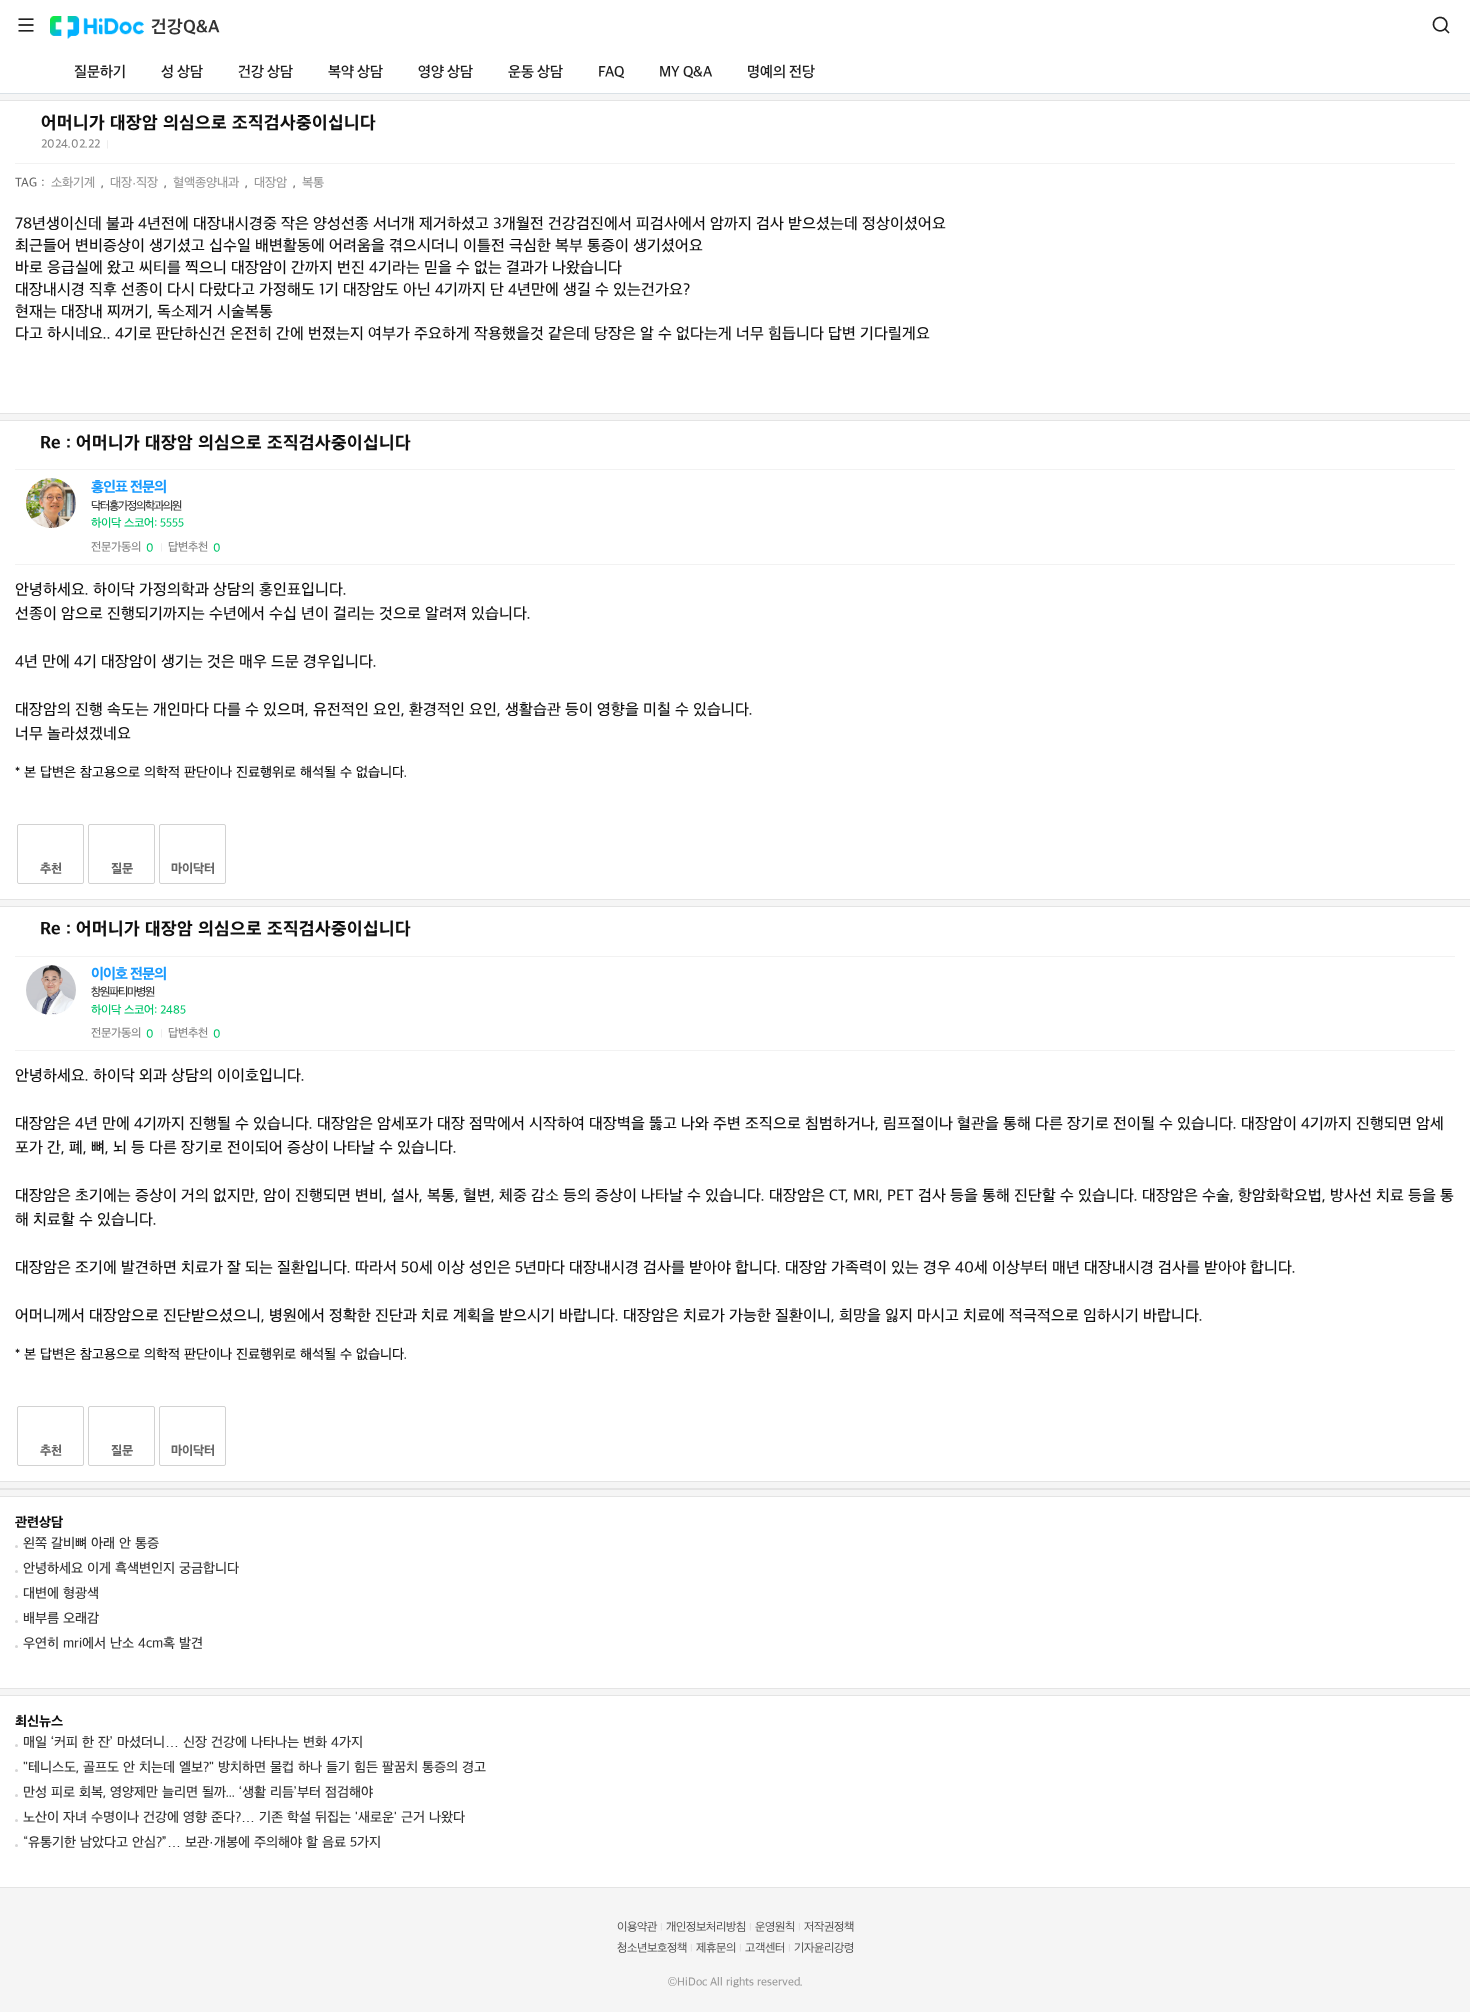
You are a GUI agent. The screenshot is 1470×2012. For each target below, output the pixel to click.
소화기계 (75, 183)
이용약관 (637, 1927)
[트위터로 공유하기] (126, 148)
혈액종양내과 (208, 183)
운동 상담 (535, 72)
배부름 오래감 (61, 1618)
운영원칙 (775, 1927)
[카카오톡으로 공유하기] (174, 148)
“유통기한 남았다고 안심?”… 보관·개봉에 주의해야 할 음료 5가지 (202, 1842)
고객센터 (765, 1948)
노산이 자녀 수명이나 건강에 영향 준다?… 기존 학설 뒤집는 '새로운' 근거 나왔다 (244, 1817)
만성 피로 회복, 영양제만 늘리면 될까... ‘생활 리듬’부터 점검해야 (198, 1792)
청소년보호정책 (652, 1948)
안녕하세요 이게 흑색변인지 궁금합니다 (131, 1568)
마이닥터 (193, 869)
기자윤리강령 (824, 1948)
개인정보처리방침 (706, 1927)
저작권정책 (829, 1927)
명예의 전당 (781, 72)
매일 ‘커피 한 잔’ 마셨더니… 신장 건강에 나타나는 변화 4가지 (193, 1742)
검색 (1441, 25)
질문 (122, 869)
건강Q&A (185, 27)
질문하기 (100, 72)
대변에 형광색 (61, 1593)
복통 (313, 183)
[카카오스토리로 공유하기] (199, 148)
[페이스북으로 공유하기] (150, 148)
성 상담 (182, 72)
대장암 (272, 183)
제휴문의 (716, 1948)
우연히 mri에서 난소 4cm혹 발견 (113, 1643)
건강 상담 (265, 72)
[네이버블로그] (224, 148)
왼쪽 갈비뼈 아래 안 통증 (91, 1543)
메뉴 (26, 25)
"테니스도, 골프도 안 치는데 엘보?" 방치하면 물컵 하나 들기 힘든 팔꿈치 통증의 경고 (254, 1767)
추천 (51, 869)
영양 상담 (445, 72)
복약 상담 (355, 72)
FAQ (611, 72)
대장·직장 (136, 183)
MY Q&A (685, 72)
